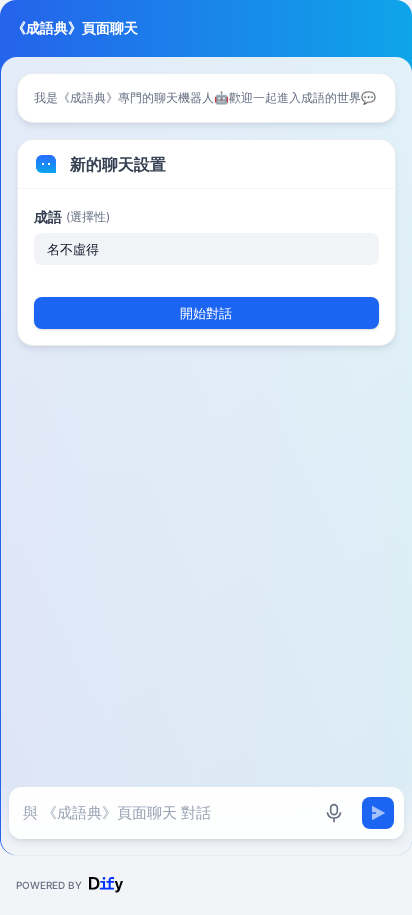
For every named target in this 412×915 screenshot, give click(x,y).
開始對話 (206, 313)
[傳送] (378, 813)
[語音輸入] (334, 813)
